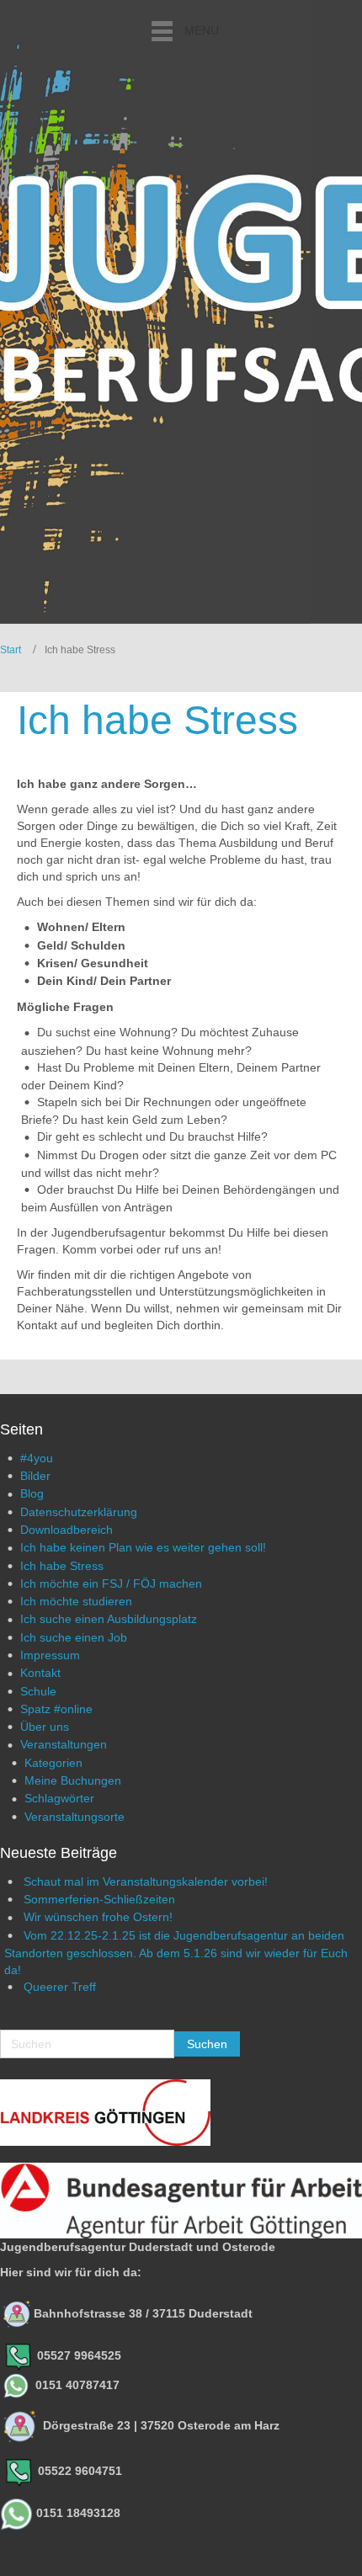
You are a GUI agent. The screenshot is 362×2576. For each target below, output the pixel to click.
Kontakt (40, 1673)
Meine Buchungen (73, 1780)
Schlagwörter (59, 1798)
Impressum (50, 1655)
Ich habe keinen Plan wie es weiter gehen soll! (143, 1547)
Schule (38, 1691)
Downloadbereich (67, 1530)
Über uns (45, 1727)
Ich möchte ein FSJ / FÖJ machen (111, 1583)
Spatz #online (56, 1709)
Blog (32, 1493)
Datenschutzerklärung (79, 1512)
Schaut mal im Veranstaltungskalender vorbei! (146, 1881)
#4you (37, 1458)
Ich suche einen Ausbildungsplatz (109, 1619)
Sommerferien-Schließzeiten (99, 1899)
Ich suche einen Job (74, 1637)
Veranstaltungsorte (75, 1817)
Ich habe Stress (62, 1566)
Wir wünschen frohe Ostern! (98, 1917)
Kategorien (53, 1763)
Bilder (35, 1476)
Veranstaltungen (64, 1744)
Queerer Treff (60, 1987)
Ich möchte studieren (76, 1601)
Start (11, 650)
